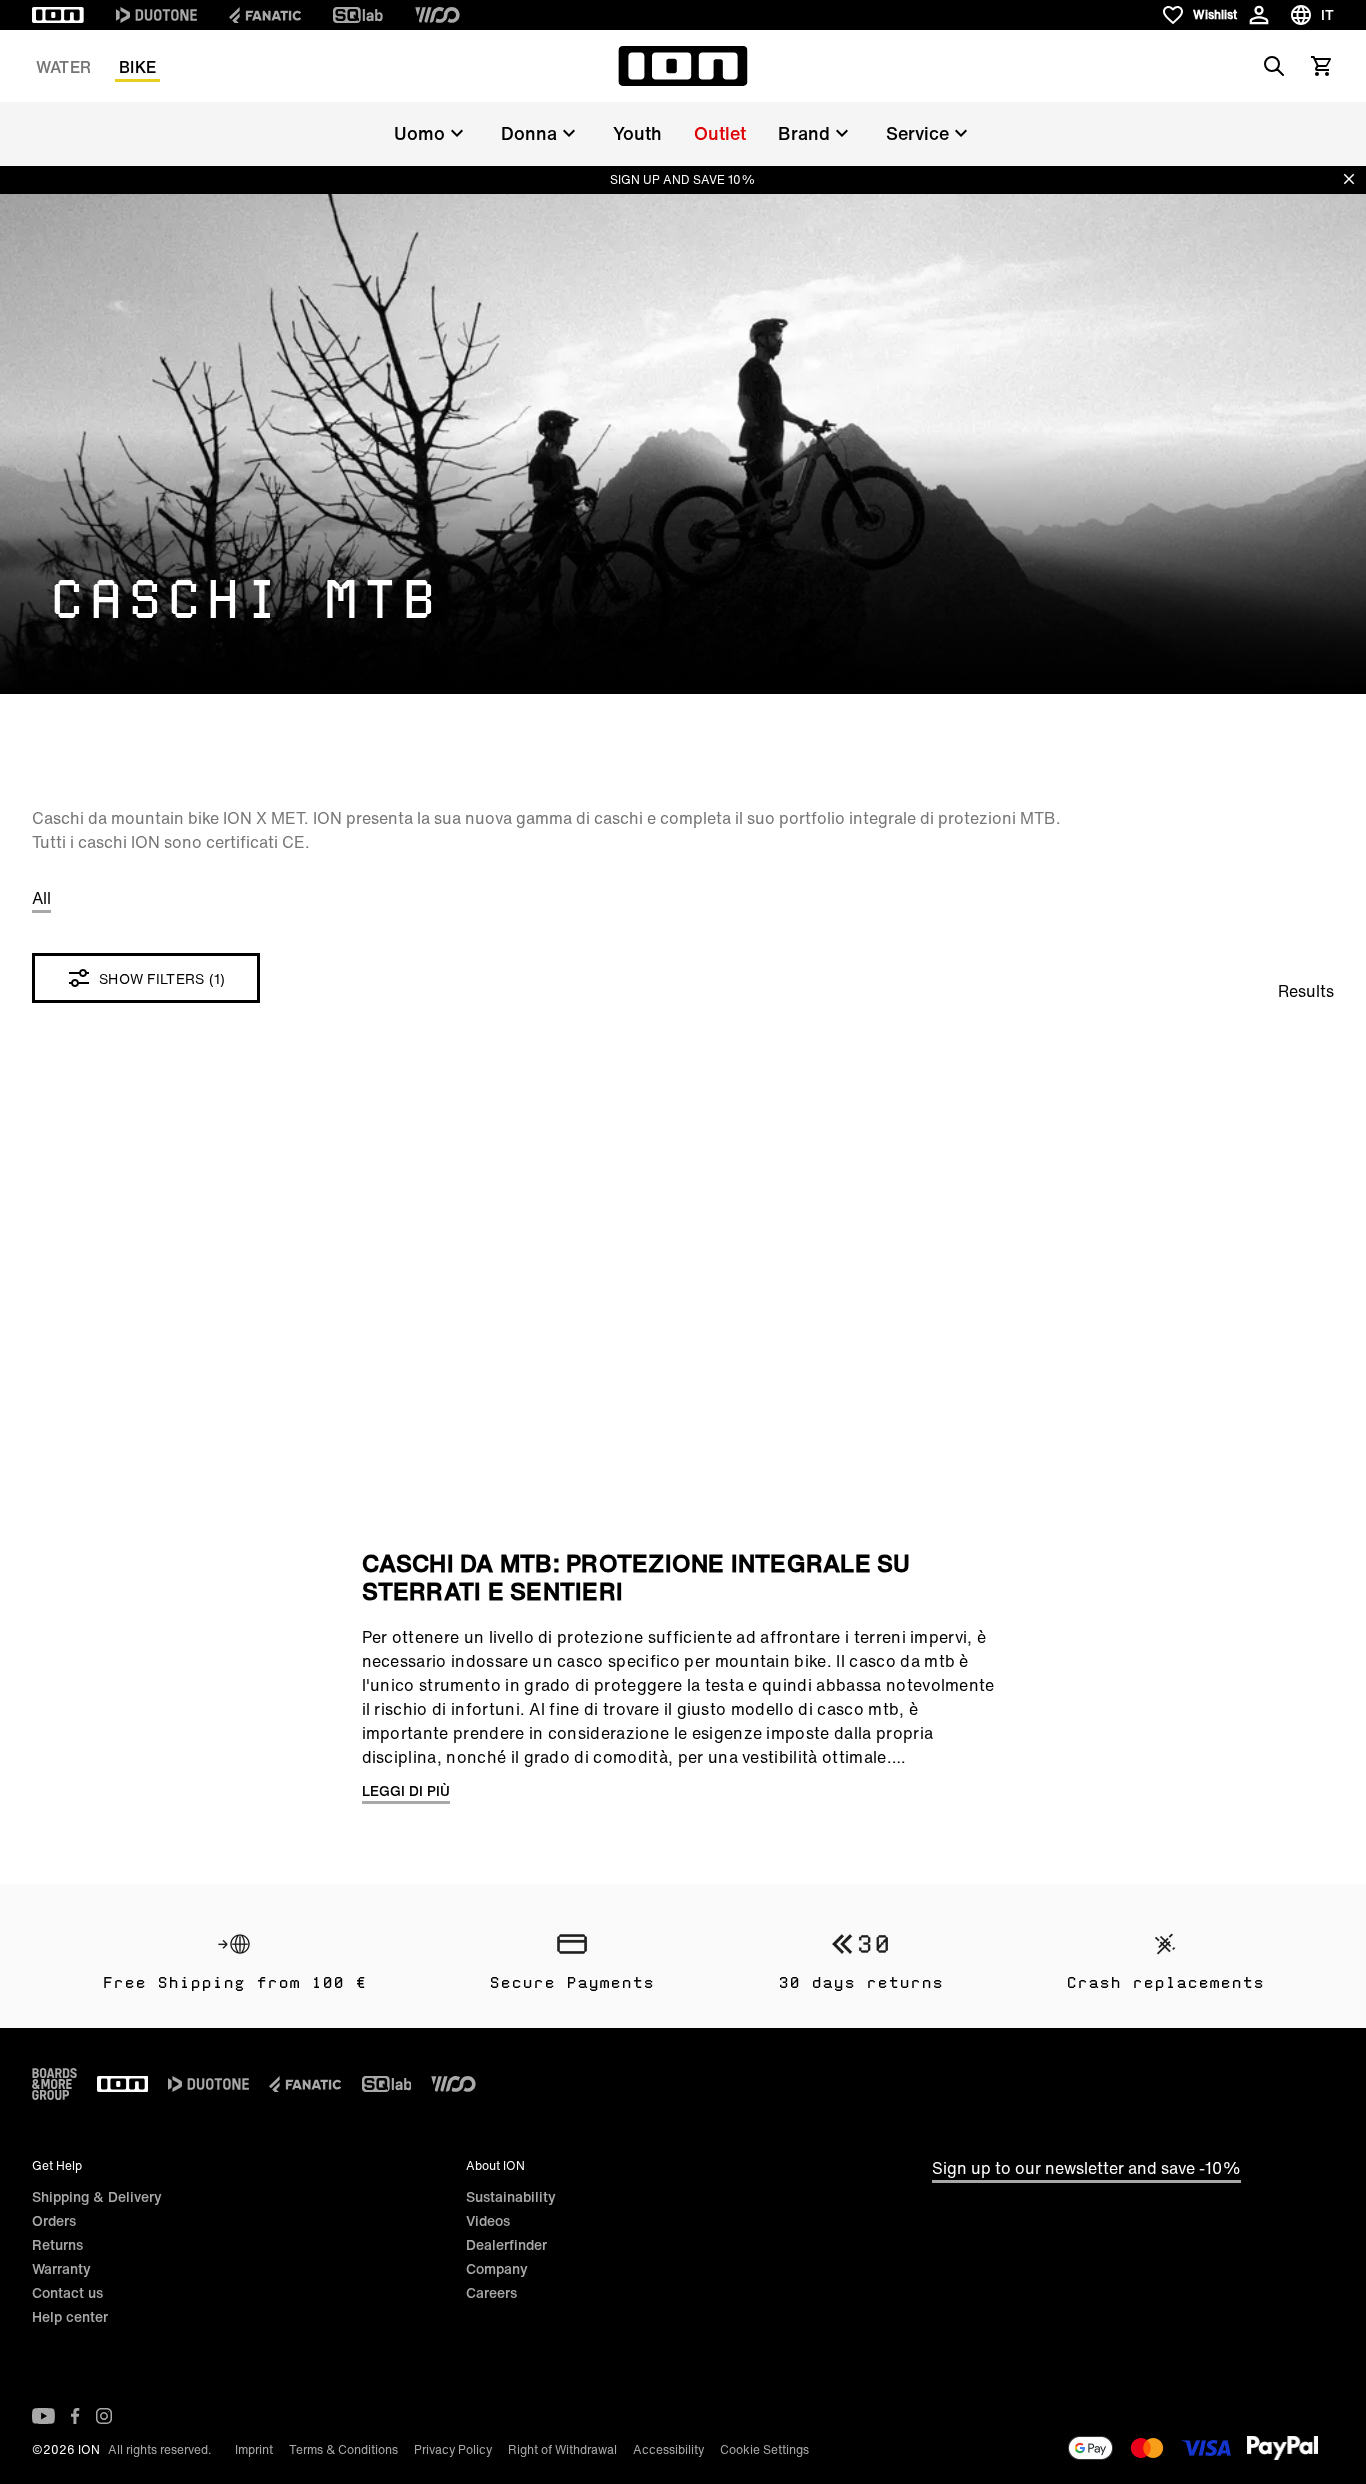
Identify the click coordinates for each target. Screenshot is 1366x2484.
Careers (491, 2292)
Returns (57, 2244)
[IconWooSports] (437, 15)
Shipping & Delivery (97, 2196)
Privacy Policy (453, 2449)
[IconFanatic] (265, 15)
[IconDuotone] (156, 15)
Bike (137, 67)
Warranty (61, 2268)
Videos (488, 2220)
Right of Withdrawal (562, 2449)
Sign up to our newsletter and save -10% (1086, 2168)
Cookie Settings (764, 2449)
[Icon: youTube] (43, 2416)
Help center (70, 2316)
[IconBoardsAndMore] (54, 2084)
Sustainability (511, 2196)
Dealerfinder (506, 2244)
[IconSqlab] (358, 15)
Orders (54, 2220)
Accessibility (668, 2449)
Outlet (720, 133)
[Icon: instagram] (104, 2416)
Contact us (67, 2292)
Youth (637, 133)
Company (497, 2268)
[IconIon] (58, 15)
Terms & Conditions (343, 2449)
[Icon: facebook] (75, 2416)
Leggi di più (406, 1791)
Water (63, 67)
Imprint (254, 2449)
